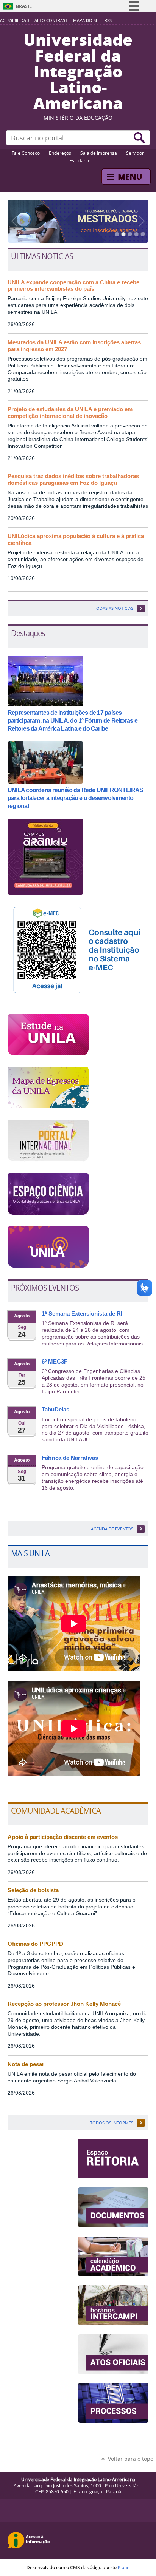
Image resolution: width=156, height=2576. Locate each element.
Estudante (80, 160)
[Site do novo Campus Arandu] (45, 892)
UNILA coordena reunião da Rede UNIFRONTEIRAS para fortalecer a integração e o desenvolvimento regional (76, 798)
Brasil (24, 6)
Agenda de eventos (112, 1529)
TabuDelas (55, 1410)
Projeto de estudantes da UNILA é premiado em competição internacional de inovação (70, 413)
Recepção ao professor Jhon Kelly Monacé (64, 2004)
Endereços (60, 153)
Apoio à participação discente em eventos (63, 1837)
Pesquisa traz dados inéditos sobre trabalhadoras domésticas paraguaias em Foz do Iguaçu (73, 480)
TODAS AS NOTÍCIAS (114, 608)
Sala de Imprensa (99, 153)
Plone (124, 2567)
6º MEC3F (55, 1362)
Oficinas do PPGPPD (35, 1944)
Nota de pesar (26, 2064)
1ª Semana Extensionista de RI (82, 1314)
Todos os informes (112, 2123)
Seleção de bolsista (33, 1890)
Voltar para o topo (131, 2459)
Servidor (135, 153)
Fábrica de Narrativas (70, 1458)
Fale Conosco (26, 153)
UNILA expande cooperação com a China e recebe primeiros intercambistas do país (73, 286)
